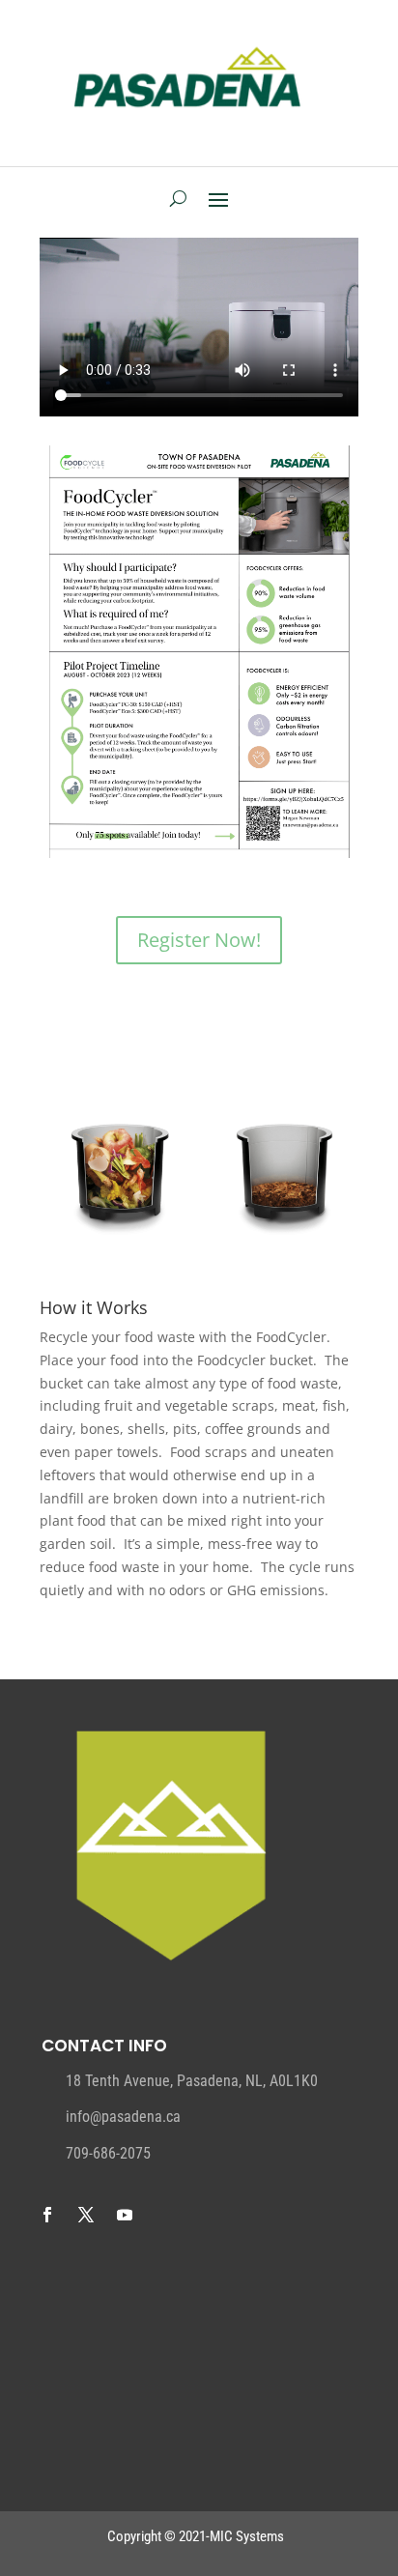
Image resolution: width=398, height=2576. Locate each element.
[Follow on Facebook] (47, 2215)
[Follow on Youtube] (125, 2215)
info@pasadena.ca (123, 2117)
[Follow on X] (86, 2215)
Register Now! (199, 940)
